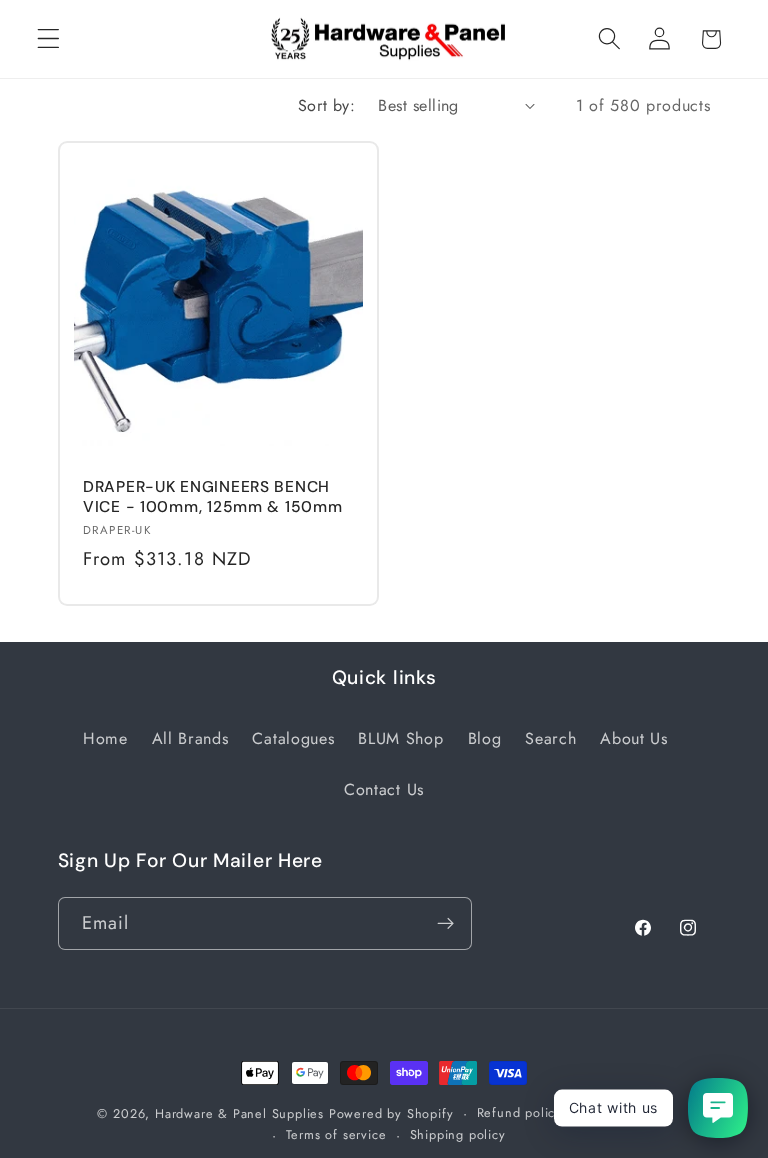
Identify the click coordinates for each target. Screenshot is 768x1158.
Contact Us (384, 789)
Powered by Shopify (391, 1113)
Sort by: (327, 105)
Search (550, 738)
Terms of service (336, 1134)
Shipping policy (458, 1134)
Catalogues (293, 738)
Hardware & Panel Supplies (239, 1113)
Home (105, 738)
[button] (48, 39)
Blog (485, 738)
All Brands (190, 738)
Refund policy (519, 1112)
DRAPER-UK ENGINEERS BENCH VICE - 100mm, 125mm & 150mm (212, 497)
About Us (634, 738)
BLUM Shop (400, 738)
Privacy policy (627, 1112)
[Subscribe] (445, 924)
